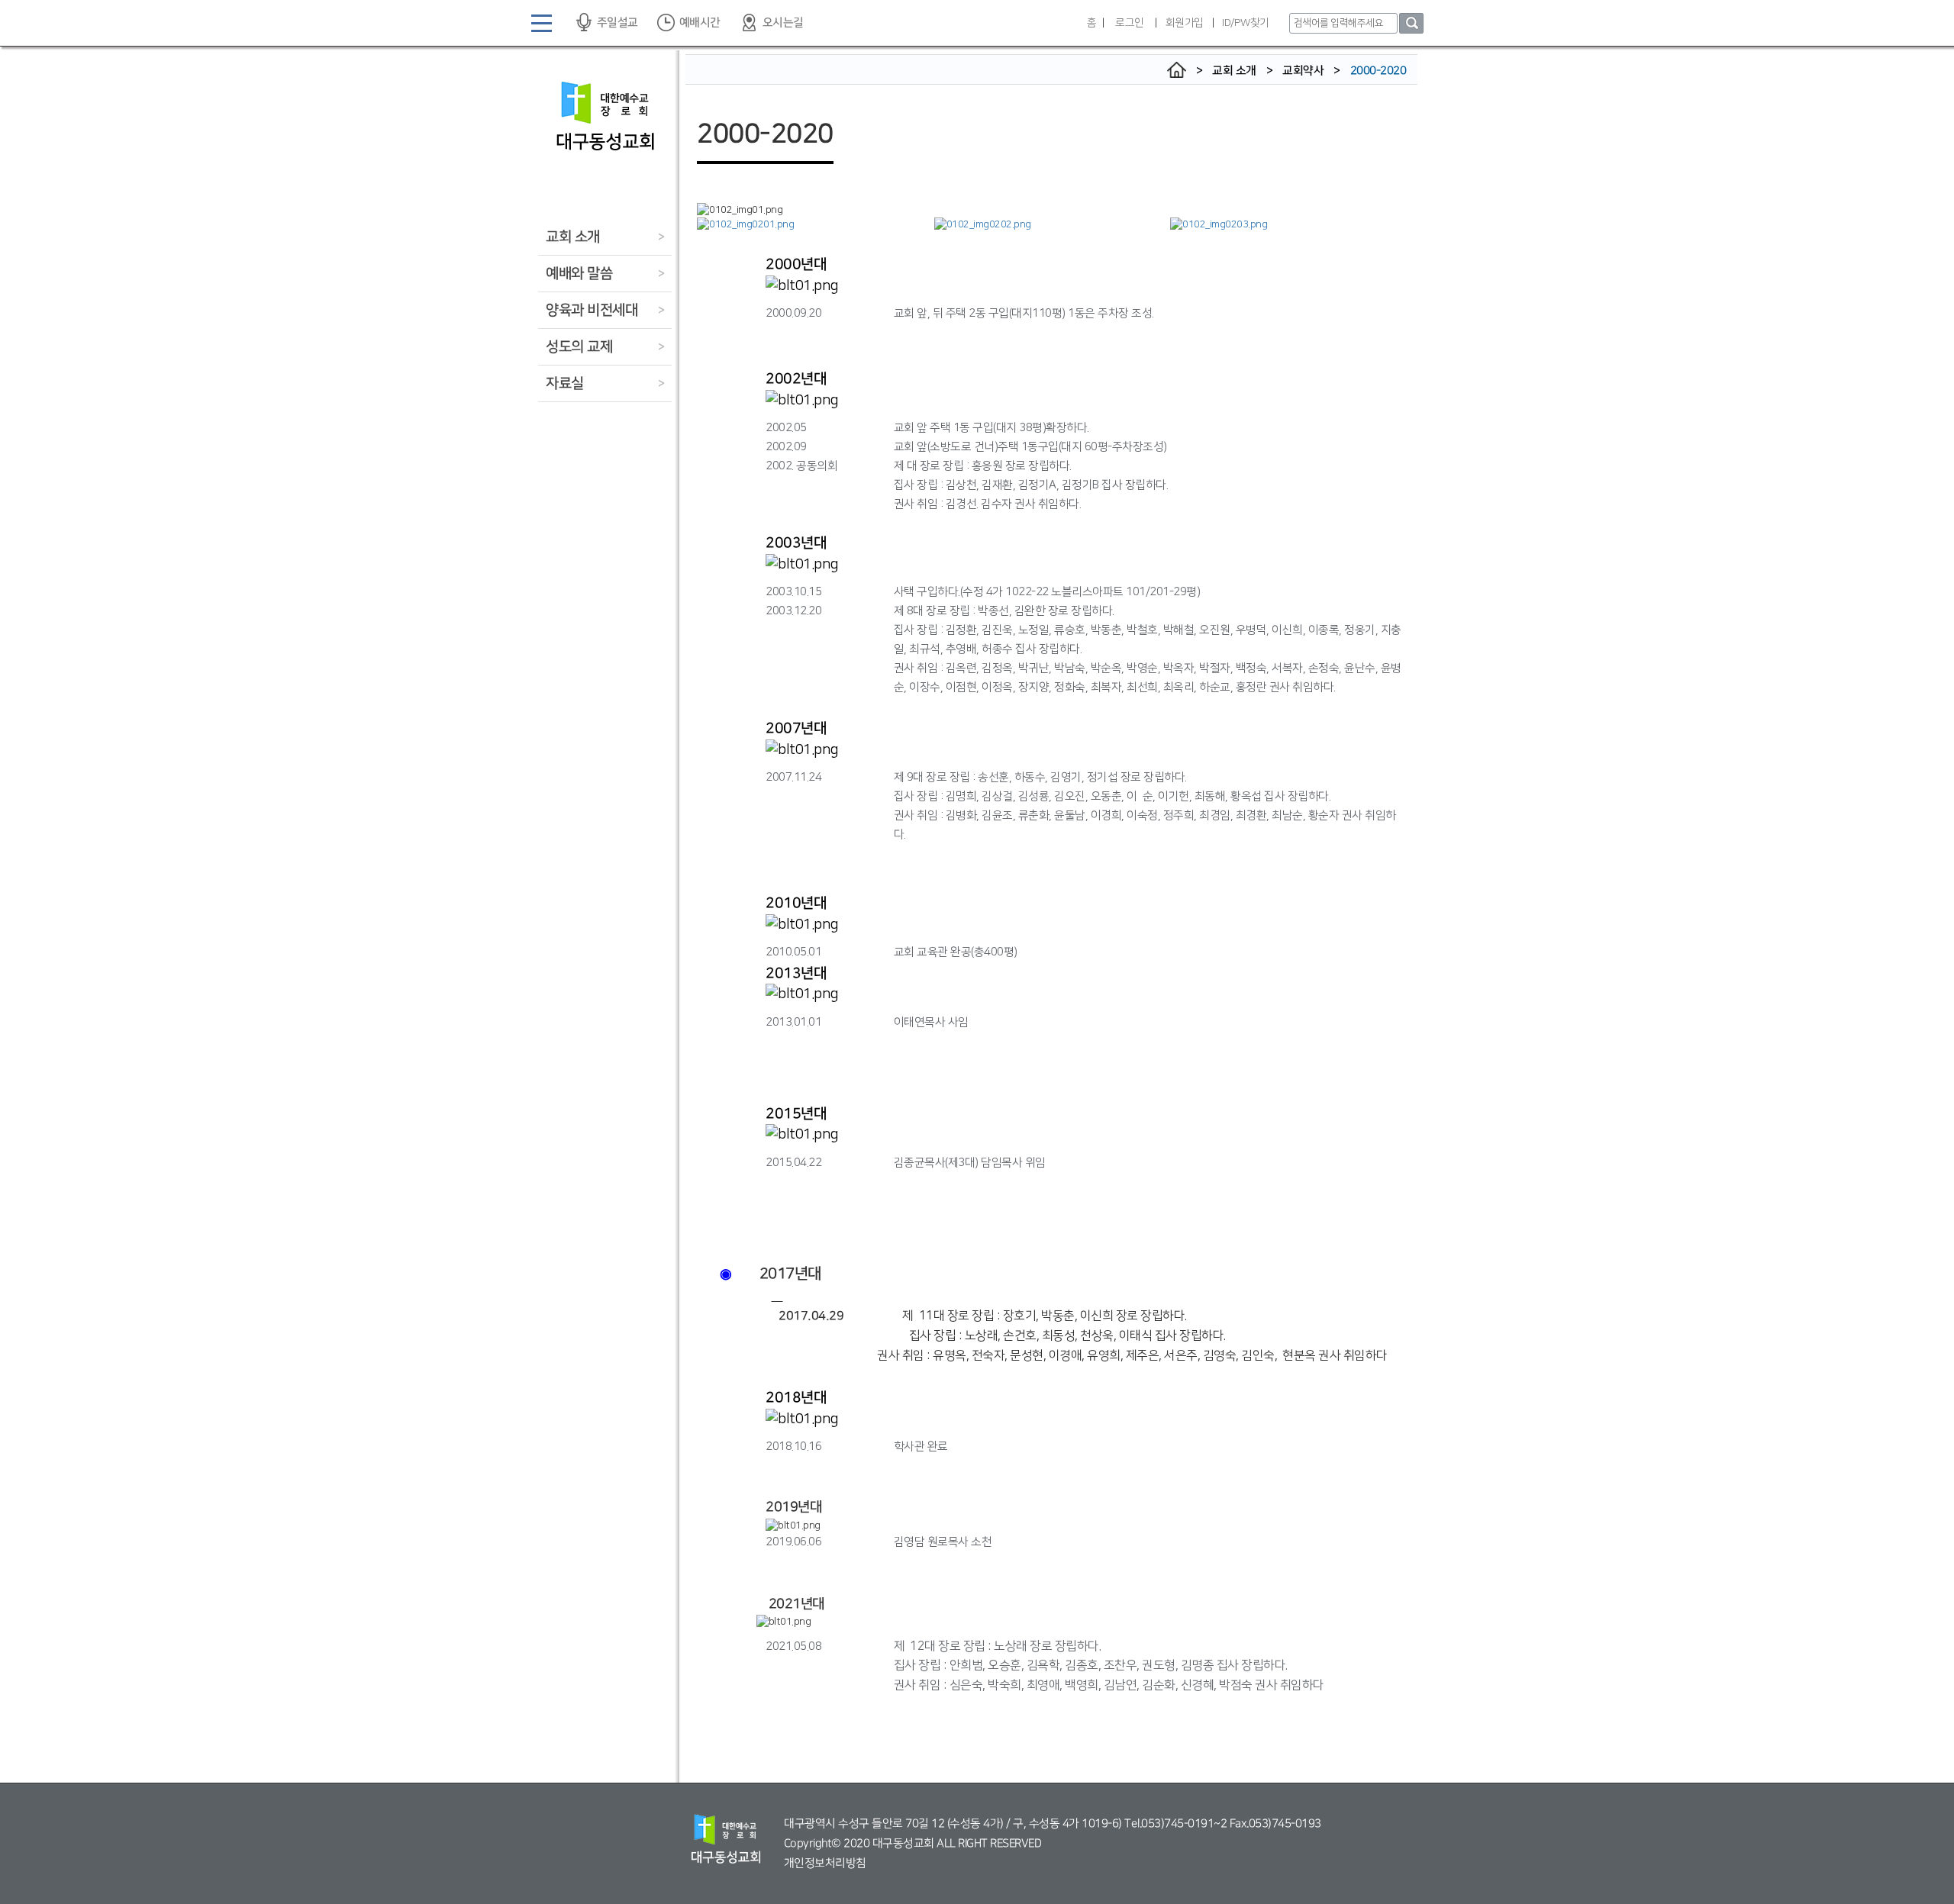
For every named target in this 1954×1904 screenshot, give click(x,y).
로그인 (1130, 23)
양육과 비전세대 (592, 310)
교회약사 (1303, 71)
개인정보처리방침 (825, 1863)
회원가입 (1184, 23)
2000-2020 (1378, 71)
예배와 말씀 (579, 274)
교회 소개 (573, 237)
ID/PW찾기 (1246, 23)
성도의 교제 (579, 347)
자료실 (565, 383)
